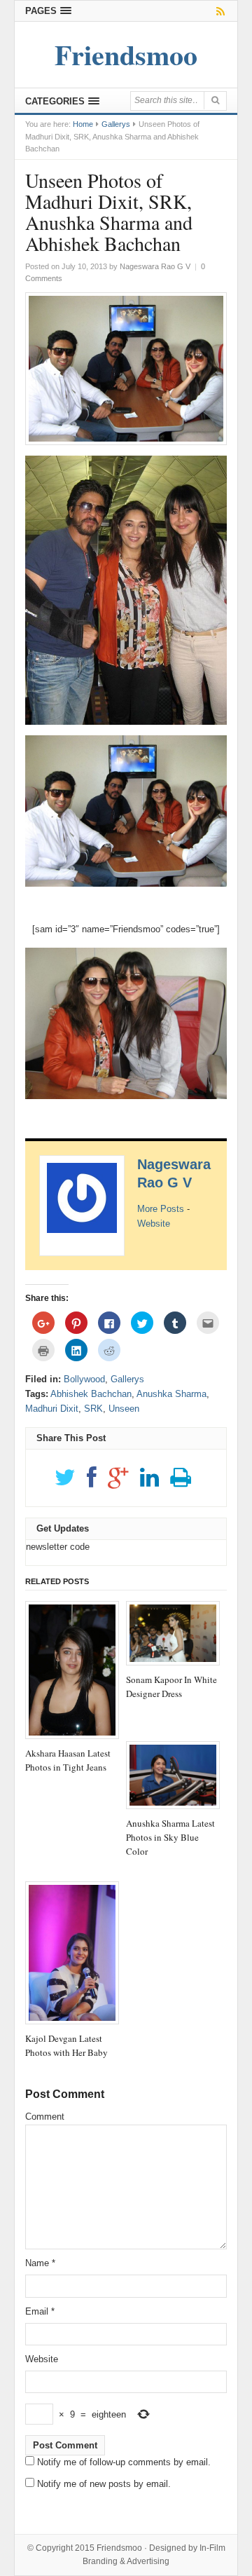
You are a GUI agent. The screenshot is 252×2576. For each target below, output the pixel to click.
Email (40, 2311)
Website (154, 1224)
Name (40, 2263)
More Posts (161, 1209)
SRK (93, 1409)
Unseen (124, 1409)
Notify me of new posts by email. (104, 2484)
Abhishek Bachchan (91, 1394)
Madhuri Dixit (52, 1409)
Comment (45, 2117)
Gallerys (116, 124)
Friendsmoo (119, 2548)
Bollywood (84, 1379)
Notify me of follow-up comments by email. (124, 2462)
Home (83, 124)
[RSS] (218, 11)
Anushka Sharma (171, 1394)
